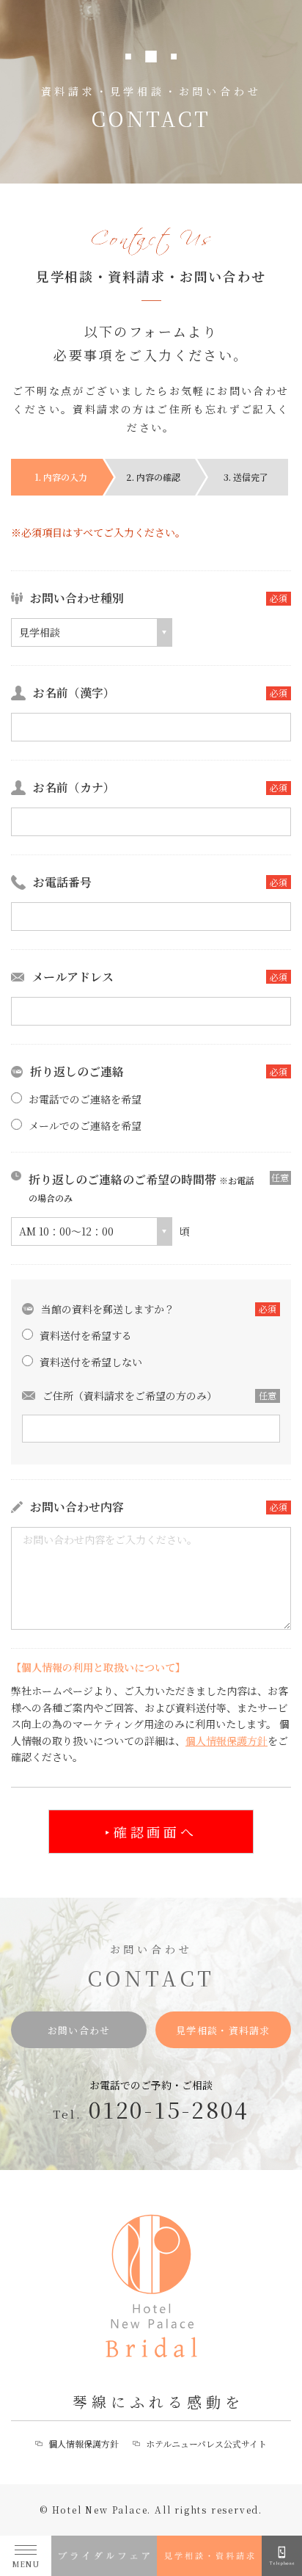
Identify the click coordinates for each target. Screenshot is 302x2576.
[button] (92, 632)
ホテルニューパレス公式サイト (206, 2443)
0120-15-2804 (169, 2109)
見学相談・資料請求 (223, 2030)
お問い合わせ (79, 2030)
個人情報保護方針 (226, 1741)
